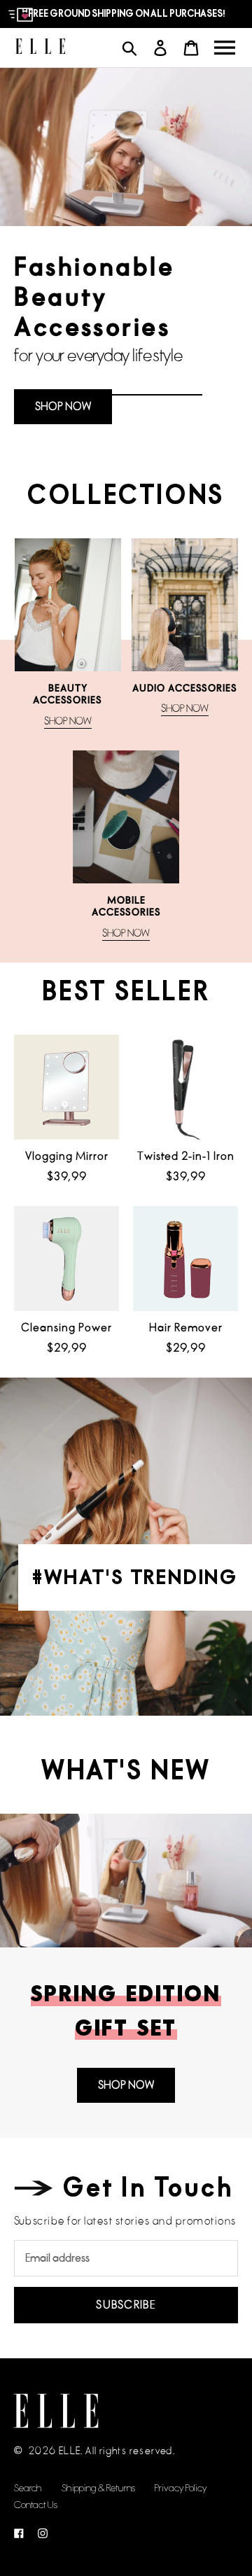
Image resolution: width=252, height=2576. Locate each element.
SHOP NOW (63, 406)
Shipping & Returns (98, 2488)
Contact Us (36, 2505)
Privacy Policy (181, 2488)
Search (28, 2488)
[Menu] (225, 48)
